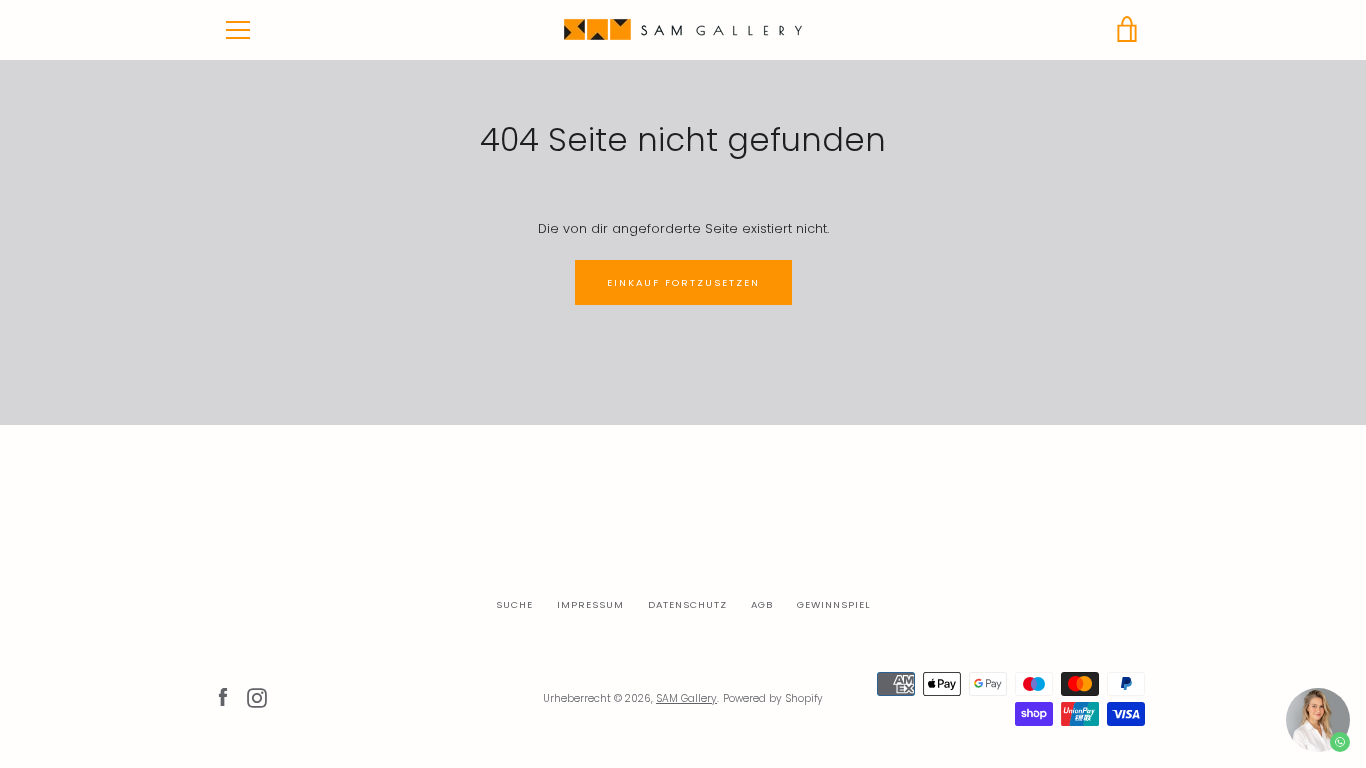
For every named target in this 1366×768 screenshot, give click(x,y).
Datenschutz (687, 604)
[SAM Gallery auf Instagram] (257, 697)
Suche (514, 604)
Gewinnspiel (833, 604)
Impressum (590, 604)
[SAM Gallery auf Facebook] (223, 697)
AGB (762, 604)
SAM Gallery (686, 698)
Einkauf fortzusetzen (683, 282)
